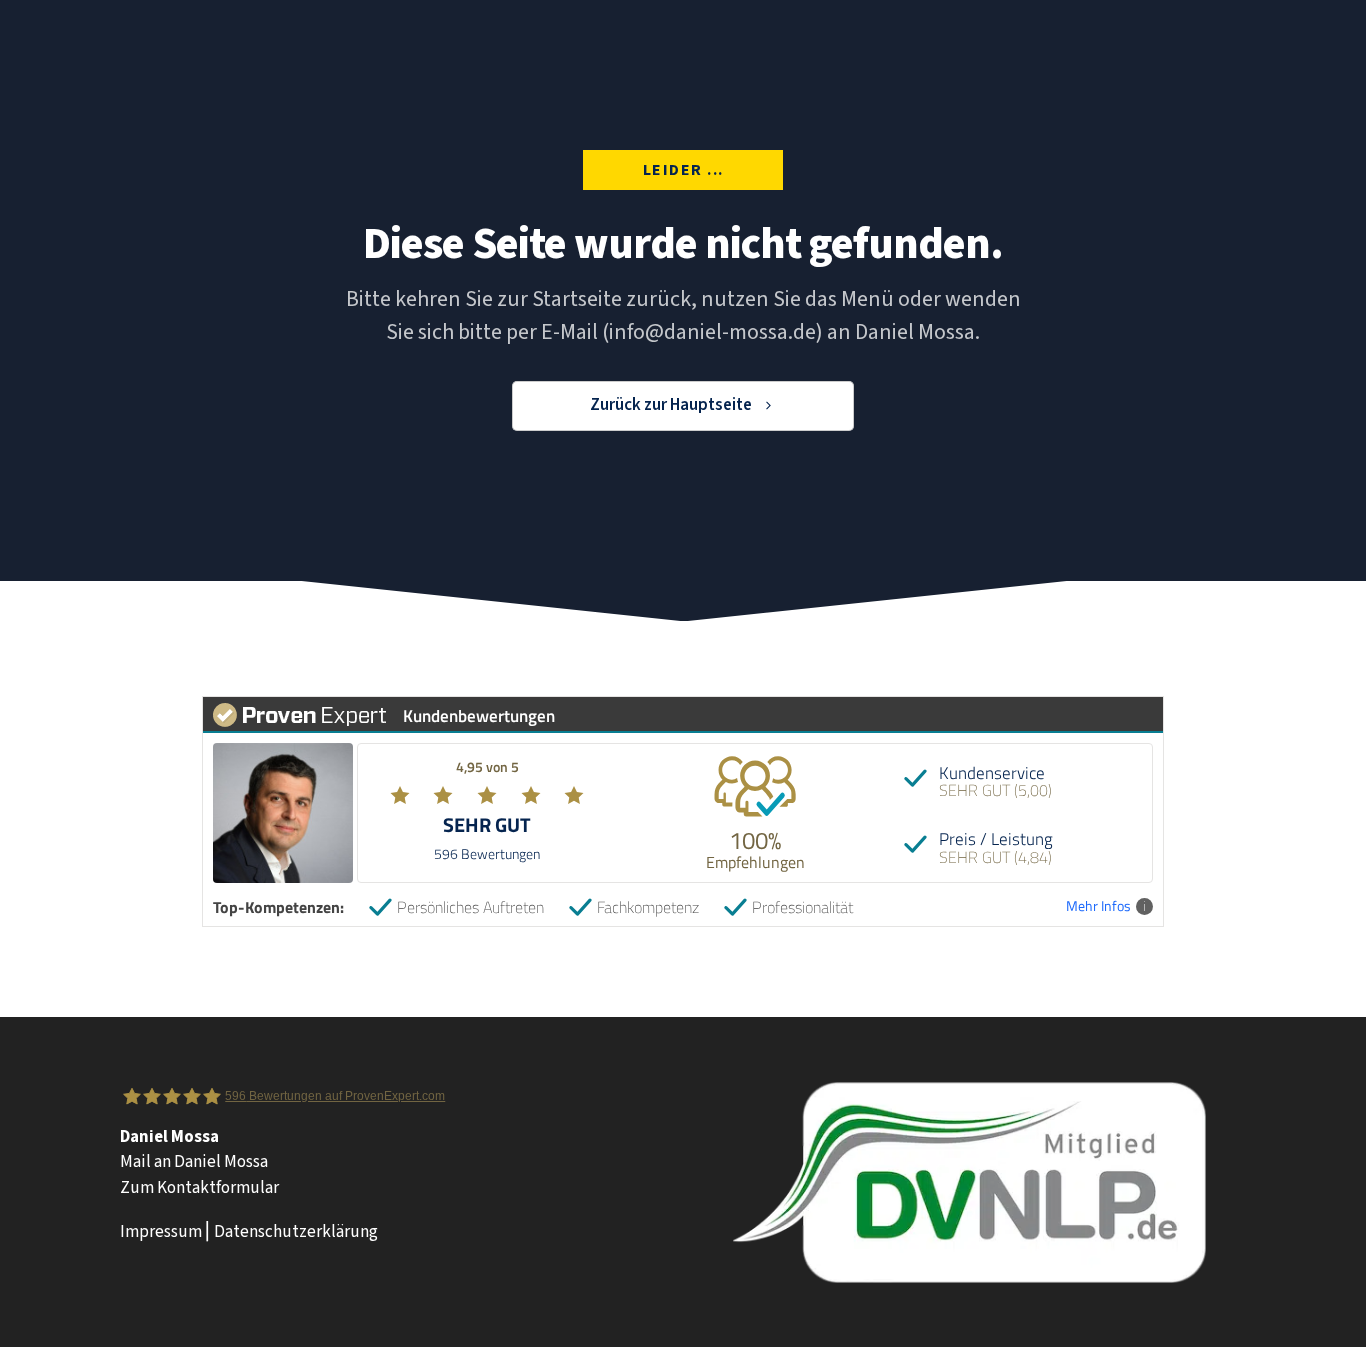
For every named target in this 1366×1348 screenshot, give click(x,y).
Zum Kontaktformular (199, 1188)
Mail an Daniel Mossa (194, 1162)
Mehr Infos (1098, 906)
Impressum (161, 1232)
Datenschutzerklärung (296, 1232)
